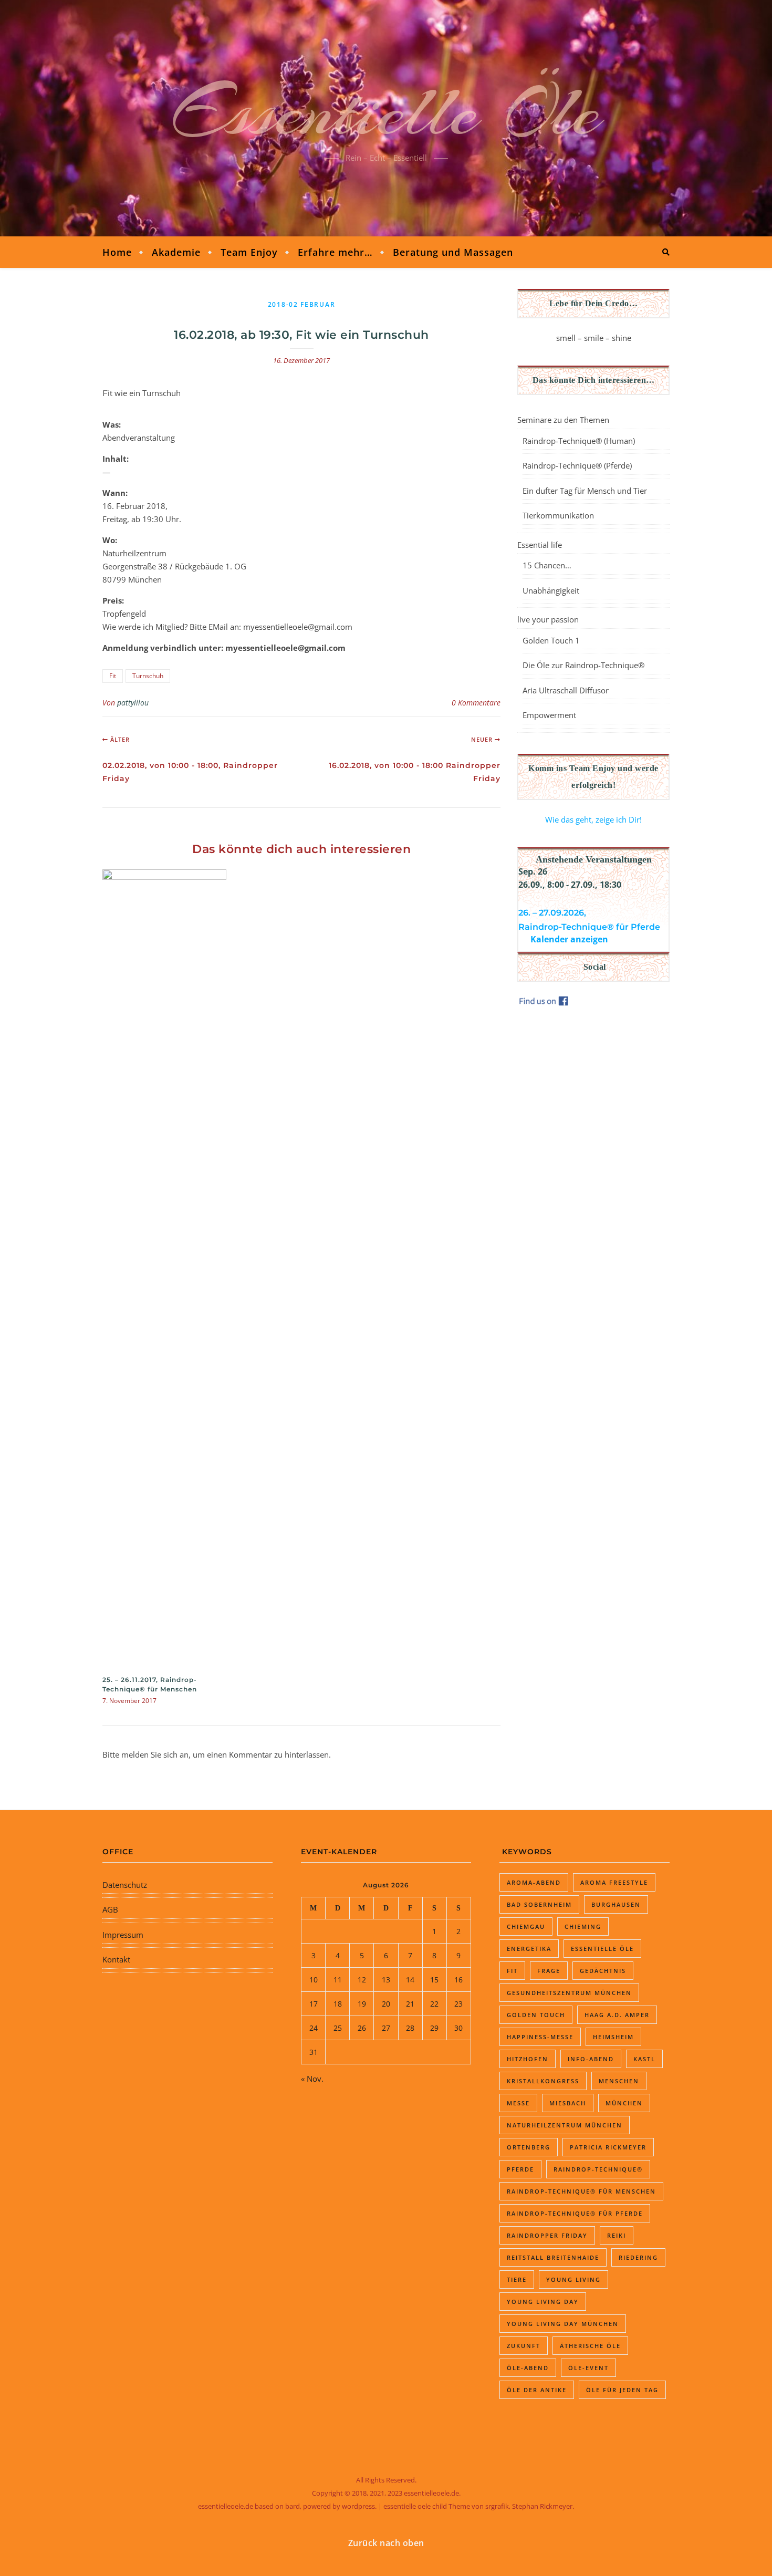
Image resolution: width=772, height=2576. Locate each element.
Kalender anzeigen (569, 939)
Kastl (644, 2059)
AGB (110, 1909)
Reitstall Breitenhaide (553, 2257)
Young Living (573, 2279)
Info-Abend (591, 2059)
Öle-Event (588, 2368)
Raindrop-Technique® (598, 2169)
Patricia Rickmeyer (608, 2147)
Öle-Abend (528, 2368)
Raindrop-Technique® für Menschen (581, 2191)
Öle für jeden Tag (622, 2390)
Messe (518, 2103)
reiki (617, 2235)
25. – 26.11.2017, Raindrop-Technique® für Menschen (150, 1684)
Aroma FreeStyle (614, 1882)
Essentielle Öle (386, 112)
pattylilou (133, 703)
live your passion (548, 619)
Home (117, 252)
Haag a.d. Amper (617, 2015)
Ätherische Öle (590, 2346)
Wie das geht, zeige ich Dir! (593, 819)
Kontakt (116, 1959)
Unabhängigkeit (551, 590)
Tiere (517, 2279)
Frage (549, 1971)
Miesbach (568, 2103)
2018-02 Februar (302, 304)
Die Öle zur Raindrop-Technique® (583, 665)
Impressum (123, 1935)
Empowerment (549, 715)
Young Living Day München (563, 2324)
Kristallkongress (543, 2081)
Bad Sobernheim (539, 1904)
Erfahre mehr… (335, 252)
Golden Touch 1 (551, 640)
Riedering (638, 2257)
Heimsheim (613, 2037)
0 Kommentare (476, 703)
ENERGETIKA (529, 1949)
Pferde (520, 2169)
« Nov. (312, 2079)
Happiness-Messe (540, 2037)
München (624, 2103)
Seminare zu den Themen (563, 420)
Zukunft (524, 2346)
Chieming (583, 1926)
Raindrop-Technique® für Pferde (575, 2213)
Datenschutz (125, 1885)
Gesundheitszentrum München (569, 1993)
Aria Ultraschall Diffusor (566, 690)
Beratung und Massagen (453, 252)
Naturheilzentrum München (565, 2125)
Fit (113, 676)
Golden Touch (536, 2015)
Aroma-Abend (534, 1882)
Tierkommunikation (558, 515)
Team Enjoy (249, 252)
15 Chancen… (547, 565)
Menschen (619, 2081)
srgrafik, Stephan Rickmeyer (529, 2506)
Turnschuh (148, 676)
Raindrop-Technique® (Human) (579, 441)
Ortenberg (529, 2147)
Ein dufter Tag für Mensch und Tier (585, 491)
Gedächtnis (603, 1971)
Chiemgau (526, 1926)
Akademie (176, 252)
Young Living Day (543, 2302)
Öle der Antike (537, 2390)
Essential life (540, 545)
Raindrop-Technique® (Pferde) (577, 465)
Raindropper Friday (547, 2235)
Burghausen (616, 1904)
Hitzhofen (528, 2059)
